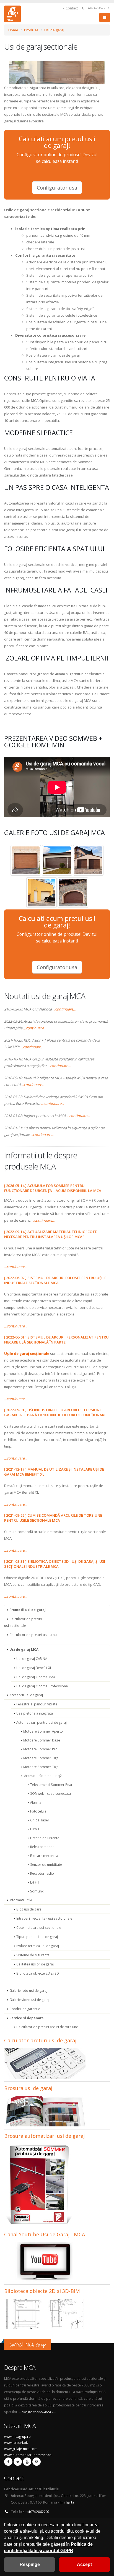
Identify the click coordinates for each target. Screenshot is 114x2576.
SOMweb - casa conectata (50, 1793)
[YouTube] (27, 2462)
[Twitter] (18, 2462)
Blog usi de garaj (29, 1909)
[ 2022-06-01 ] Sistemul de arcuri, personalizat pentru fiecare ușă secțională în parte (56, 1340)
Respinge (30, 2564)
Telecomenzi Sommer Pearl (52, 1784)
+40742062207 (97, 8)
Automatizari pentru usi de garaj (42, 1722)
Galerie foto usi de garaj (28, 1990)
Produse (31, 30)
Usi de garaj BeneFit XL (34, 1668)
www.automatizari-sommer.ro (28, 2455)
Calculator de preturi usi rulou (33, 1635)
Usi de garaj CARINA (32, 1658)
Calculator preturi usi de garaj (40, 2040)
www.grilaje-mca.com (21, 2449)
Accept (84, 2564)
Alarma (36, 1802)
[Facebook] (8, 2462)
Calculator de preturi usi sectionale (23, 1622)
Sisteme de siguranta (33, 1955)
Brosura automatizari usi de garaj (44, 2136)
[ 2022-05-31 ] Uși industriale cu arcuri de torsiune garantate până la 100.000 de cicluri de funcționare (55, 1412)
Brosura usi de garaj (28, 2088)
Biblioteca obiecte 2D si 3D (38, 1973)
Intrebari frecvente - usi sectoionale (44, 1918)
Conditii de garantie (25, 2009)
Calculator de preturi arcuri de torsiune (47, 2027)
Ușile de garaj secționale (27, 1353)
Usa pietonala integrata (35, 1713)
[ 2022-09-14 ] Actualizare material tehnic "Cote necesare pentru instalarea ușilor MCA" (50, 1234)
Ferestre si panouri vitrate (37, 1704)
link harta (67, 2502)
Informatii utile (21, 1900)
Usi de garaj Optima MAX (36, 1677)
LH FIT (35, 1882)
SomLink (37, 1891)
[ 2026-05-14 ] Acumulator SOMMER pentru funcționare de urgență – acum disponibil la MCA (53, 1188)
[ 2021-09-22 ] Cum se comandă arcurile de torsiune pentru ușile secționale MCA (53, 1518)
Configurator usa (57, 188)
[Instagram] (37, 2462)
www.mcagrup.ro (17, 2436)
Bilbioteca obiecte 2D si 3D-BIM (42, 2291)
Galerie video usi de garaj (29, 2000)
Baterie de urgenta (45, 1838)
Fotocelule (38, 1811)
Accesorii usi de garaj (26, 1695)
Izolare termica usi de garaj (38, 1946)
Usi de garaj (54, 30)
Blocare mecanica (44, 1856)
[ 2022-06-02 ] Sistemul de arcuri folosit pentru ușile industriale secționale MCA (55, 1280)
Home (13, 30)
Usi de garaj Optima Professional (42, 1686)
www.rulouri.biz (16, 2443)
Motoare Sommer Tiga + (42, 1767)
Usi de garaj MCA (24, 1649)
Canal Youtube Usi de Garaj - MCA (45, 2234)
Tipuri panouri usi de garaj (37, 1937)
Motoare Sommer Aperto (43, 1731)
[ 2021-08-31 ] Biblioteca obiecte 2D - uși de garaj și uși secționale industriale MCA (55, 1564)
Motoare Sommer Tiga (41, 1758)
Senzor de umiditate (46, 1864)
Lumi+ (35, 1829)
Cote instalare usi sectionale (39, 1927)
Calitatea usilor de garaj (35, 1964)
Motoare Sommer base (42, 1740)
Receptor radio (42, 1873)
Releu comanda (42, 1847)
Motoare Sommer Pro (40, 1749)
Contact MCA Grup (28, 2345)
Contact (71, 8)
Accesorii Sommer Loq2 (42, 1776)
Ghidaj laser (40, 1820)
